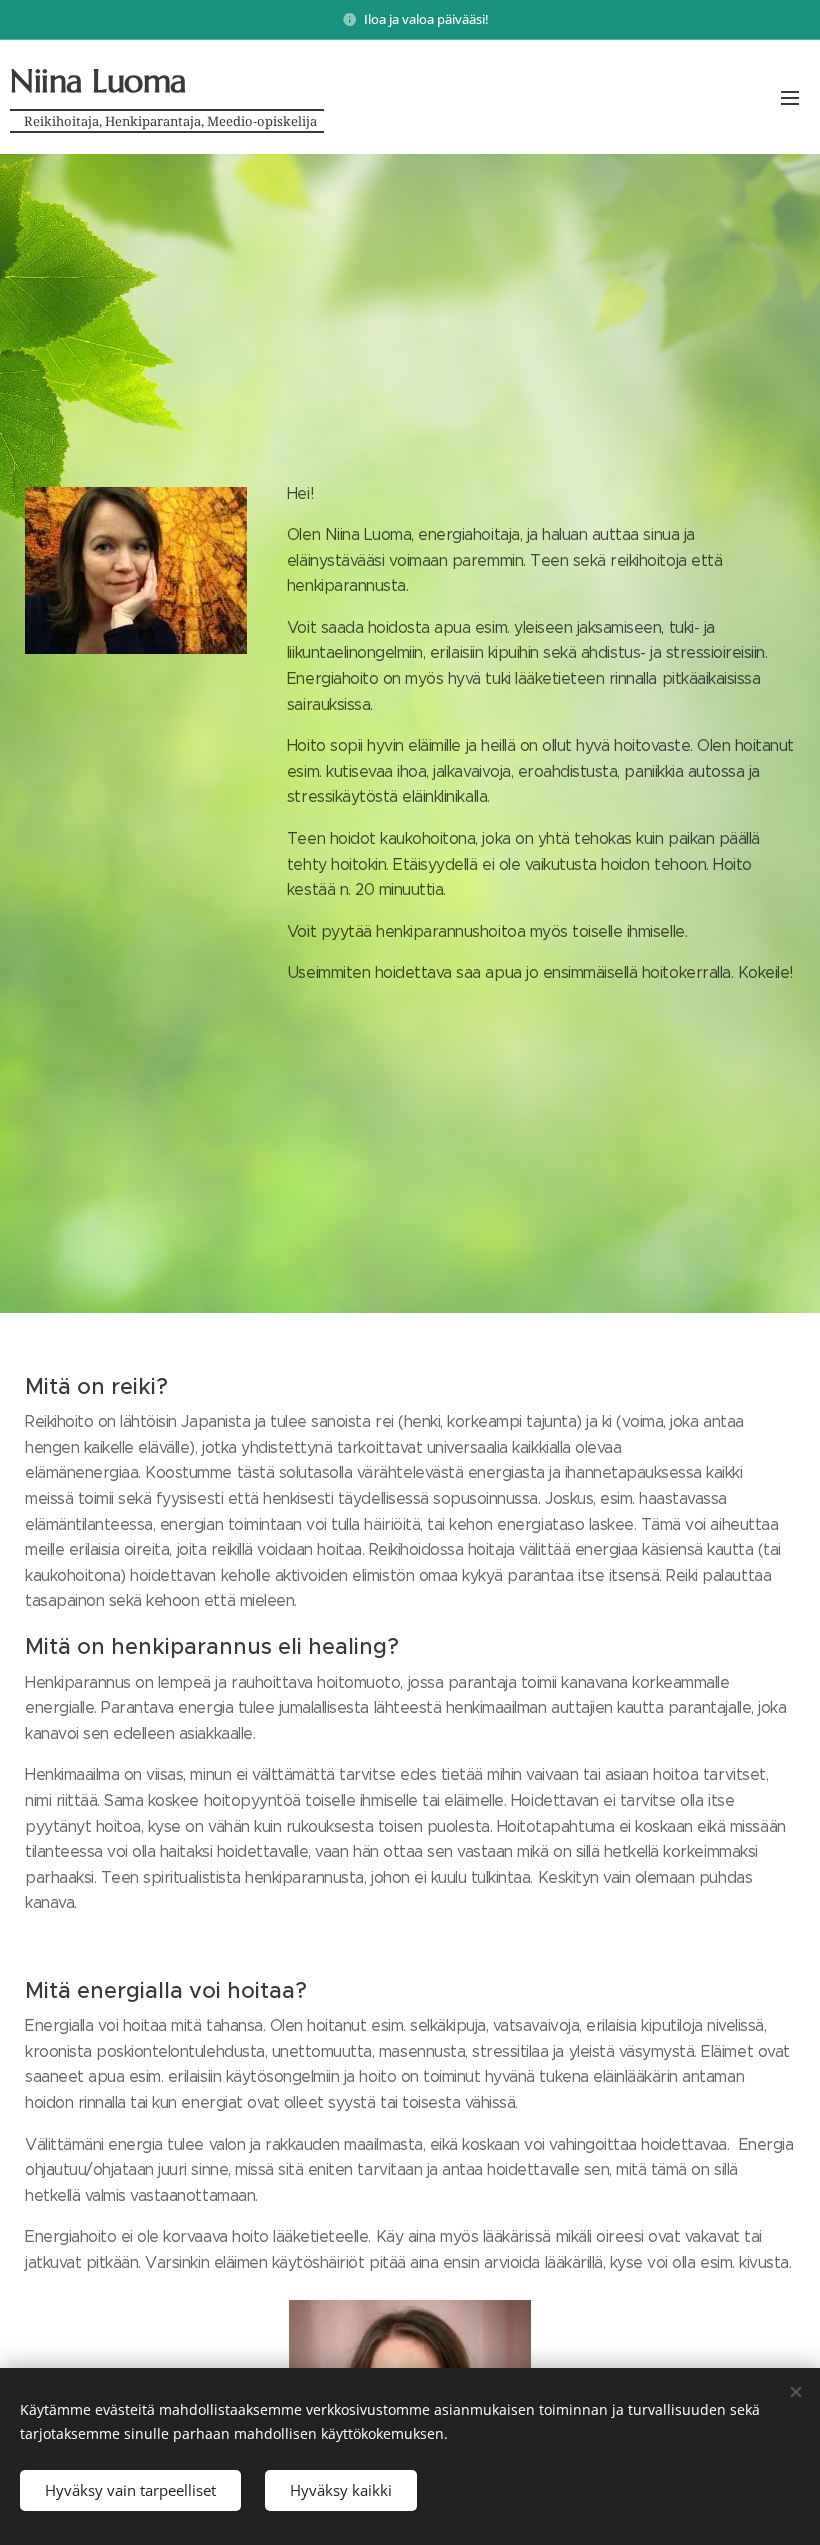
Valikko (790, 97)
